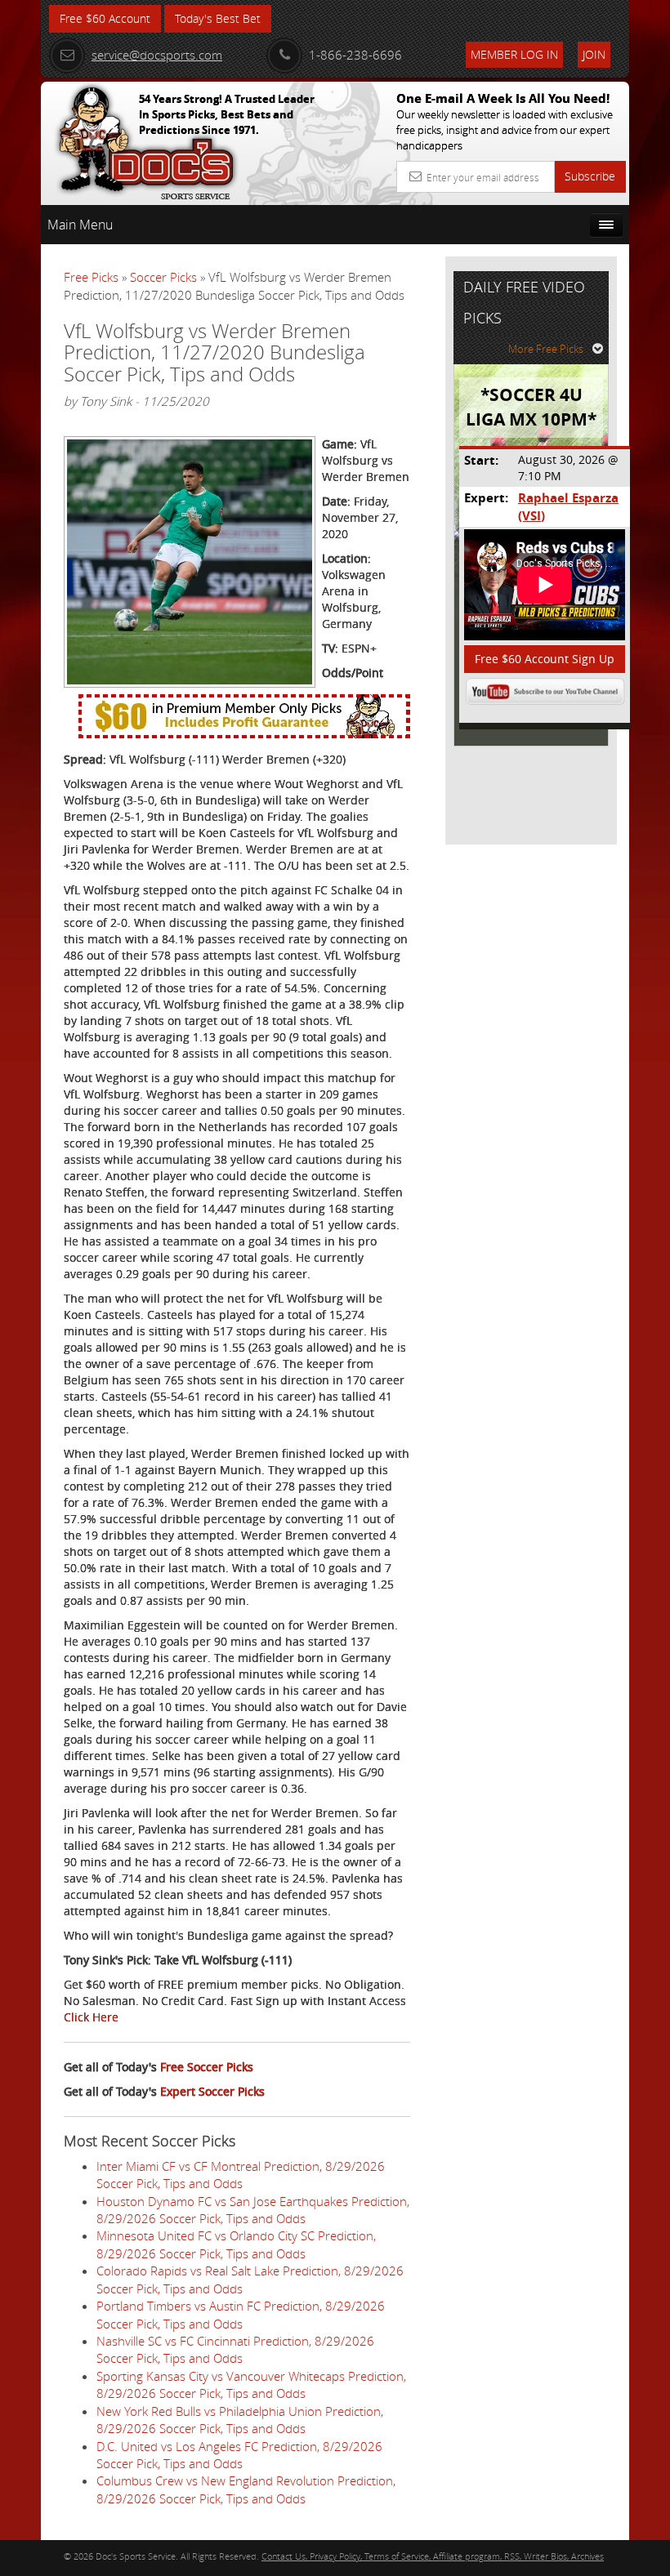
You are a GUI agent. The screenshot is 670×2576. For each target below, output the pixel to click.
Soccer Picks (163, 277)
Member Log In (514, 54)
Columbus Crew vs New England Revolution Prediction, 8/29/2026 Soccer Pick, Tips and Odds (246, 2489)
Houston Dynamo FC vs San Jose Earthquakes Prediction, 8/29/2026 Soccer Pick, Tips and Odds (253, 2210)
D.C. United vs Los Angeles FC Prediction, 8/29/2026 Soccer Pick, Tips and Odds (239, 2455)
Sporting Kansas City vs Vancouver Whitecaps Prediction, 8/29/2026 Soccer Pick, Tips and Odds (251, 2384)
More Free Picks (546, 349)
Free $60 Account (105, 18)
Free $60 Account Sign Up (545, 659)
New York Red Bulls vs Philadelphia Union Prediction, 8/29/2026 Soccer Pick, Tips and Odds (240, 2420)
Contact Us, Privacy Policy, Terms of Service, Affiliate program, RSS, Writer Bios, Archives (433, 2556)
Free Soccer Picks (207, 2067)
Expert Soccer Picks (212, 2091)
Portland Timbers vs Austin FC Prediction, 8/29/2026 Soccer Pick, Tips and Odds (241, 2314)
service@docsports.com (157, 55)
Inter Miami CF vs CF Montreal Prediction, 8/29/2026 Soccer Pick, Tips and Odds (241, 2175)
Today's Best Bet (218, 18)
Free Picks (91, 277)
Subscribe (590, 176)
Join (594, 54)
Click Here (91, 2017)
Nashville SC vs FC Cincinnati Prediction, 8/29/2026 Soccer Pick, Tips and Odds (235, 2349)
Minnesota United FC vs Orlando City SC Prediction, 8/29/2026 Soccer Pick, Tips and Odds (236, 2244)
